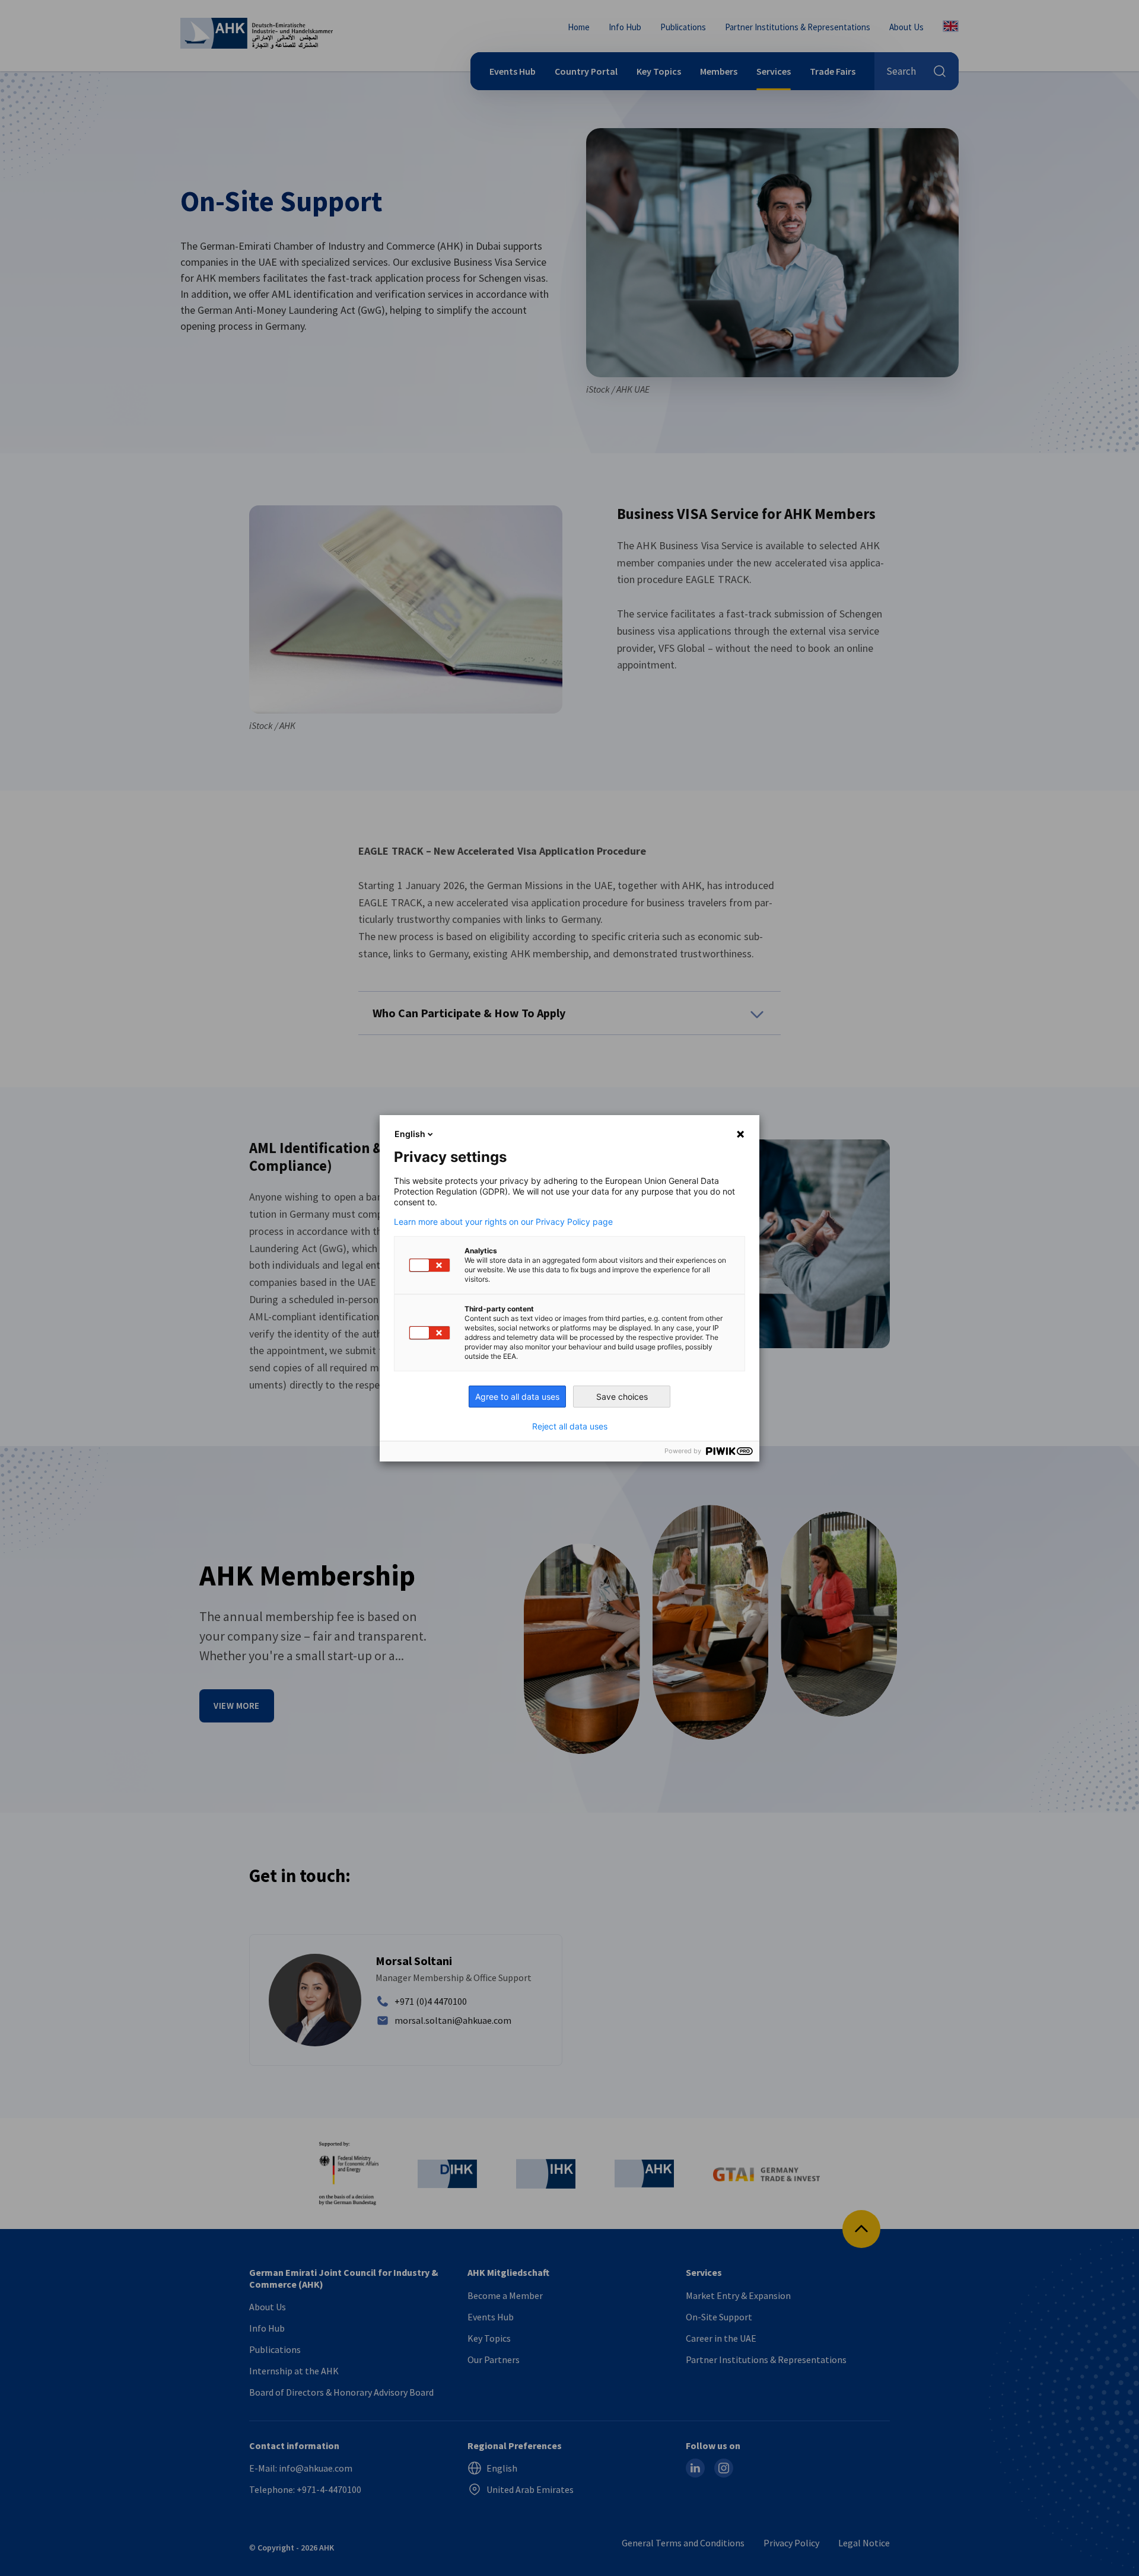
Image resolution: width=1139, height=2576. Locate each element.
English (410, 1134)
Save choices (622, 1397)
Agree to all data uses (517, 1397)
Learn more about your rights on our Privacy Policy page (503, 1222)
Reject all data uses (570, 1426)
